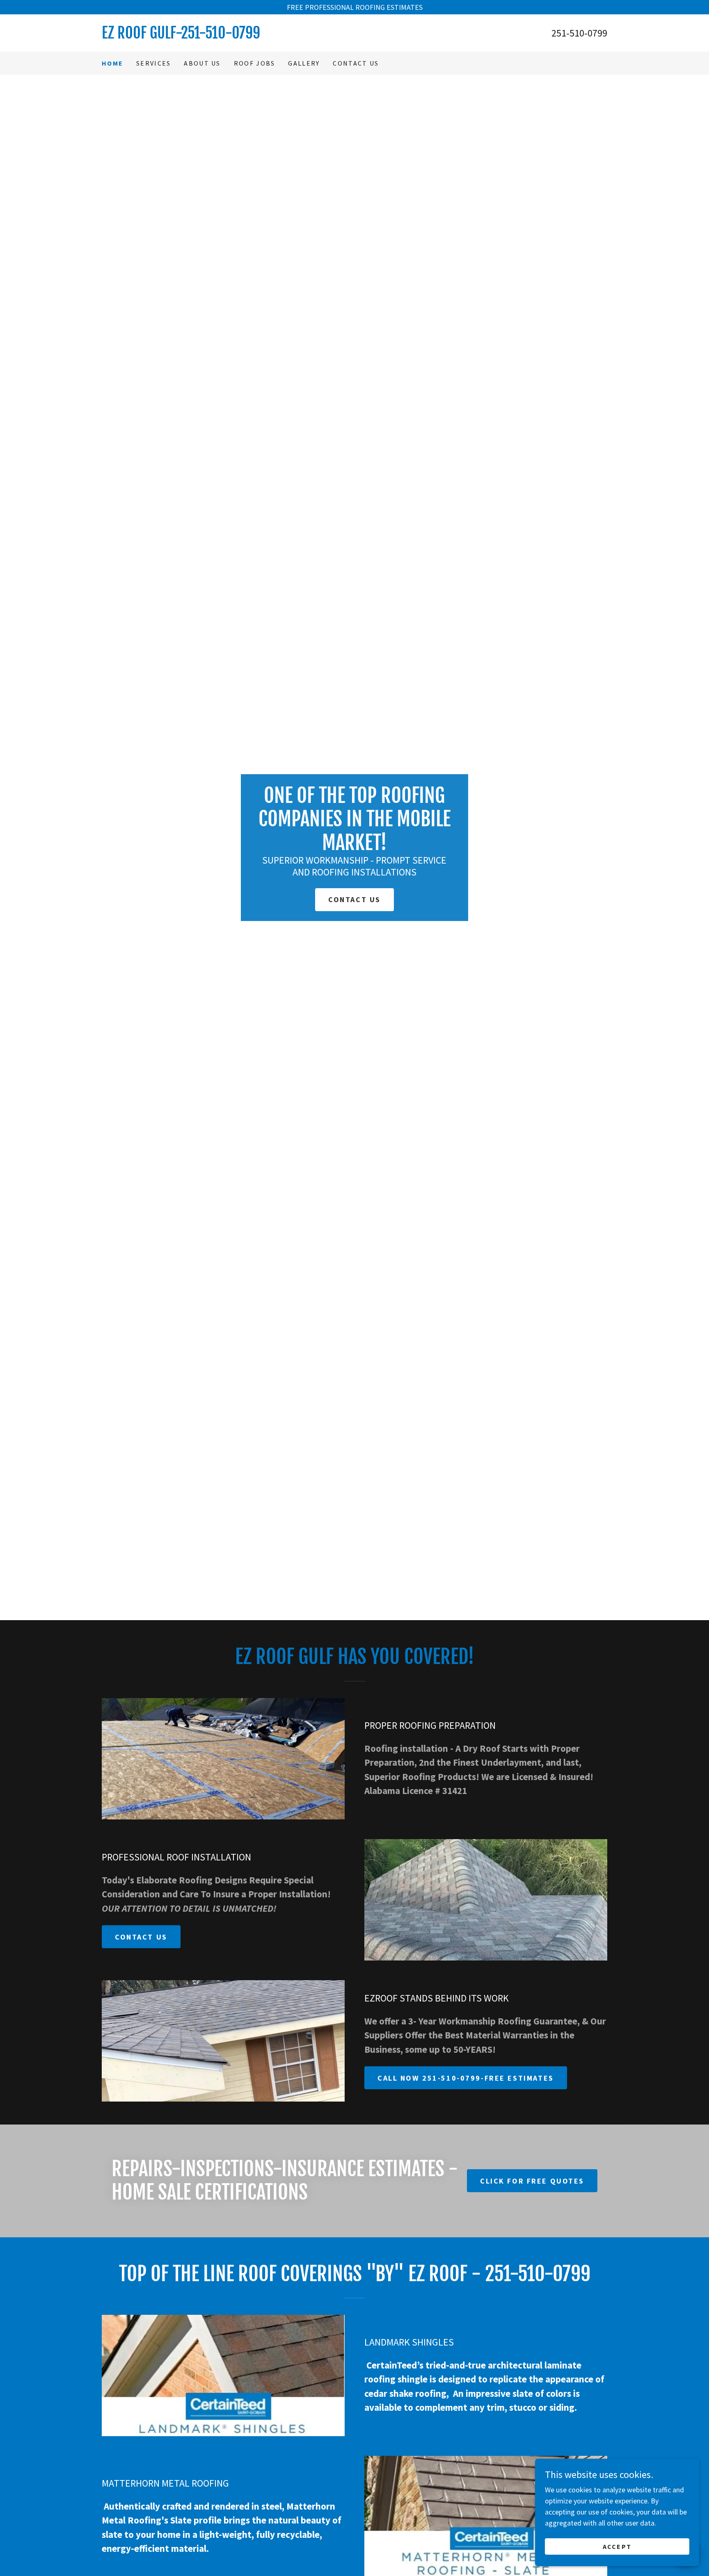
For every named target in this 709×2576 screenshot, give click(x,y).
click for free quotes (532, 2181)
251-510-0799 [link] (579, 33)
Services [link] (153, 63)
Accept (617, 2546)
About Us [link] (202, 63)
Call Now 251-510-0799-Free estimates (466, 2078)
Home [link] (112, 63)
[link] (228, 36)
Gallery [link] (304, 63)
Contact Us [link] (356, 63)
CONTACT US (354, 899)
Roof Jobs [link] (255, 63)
